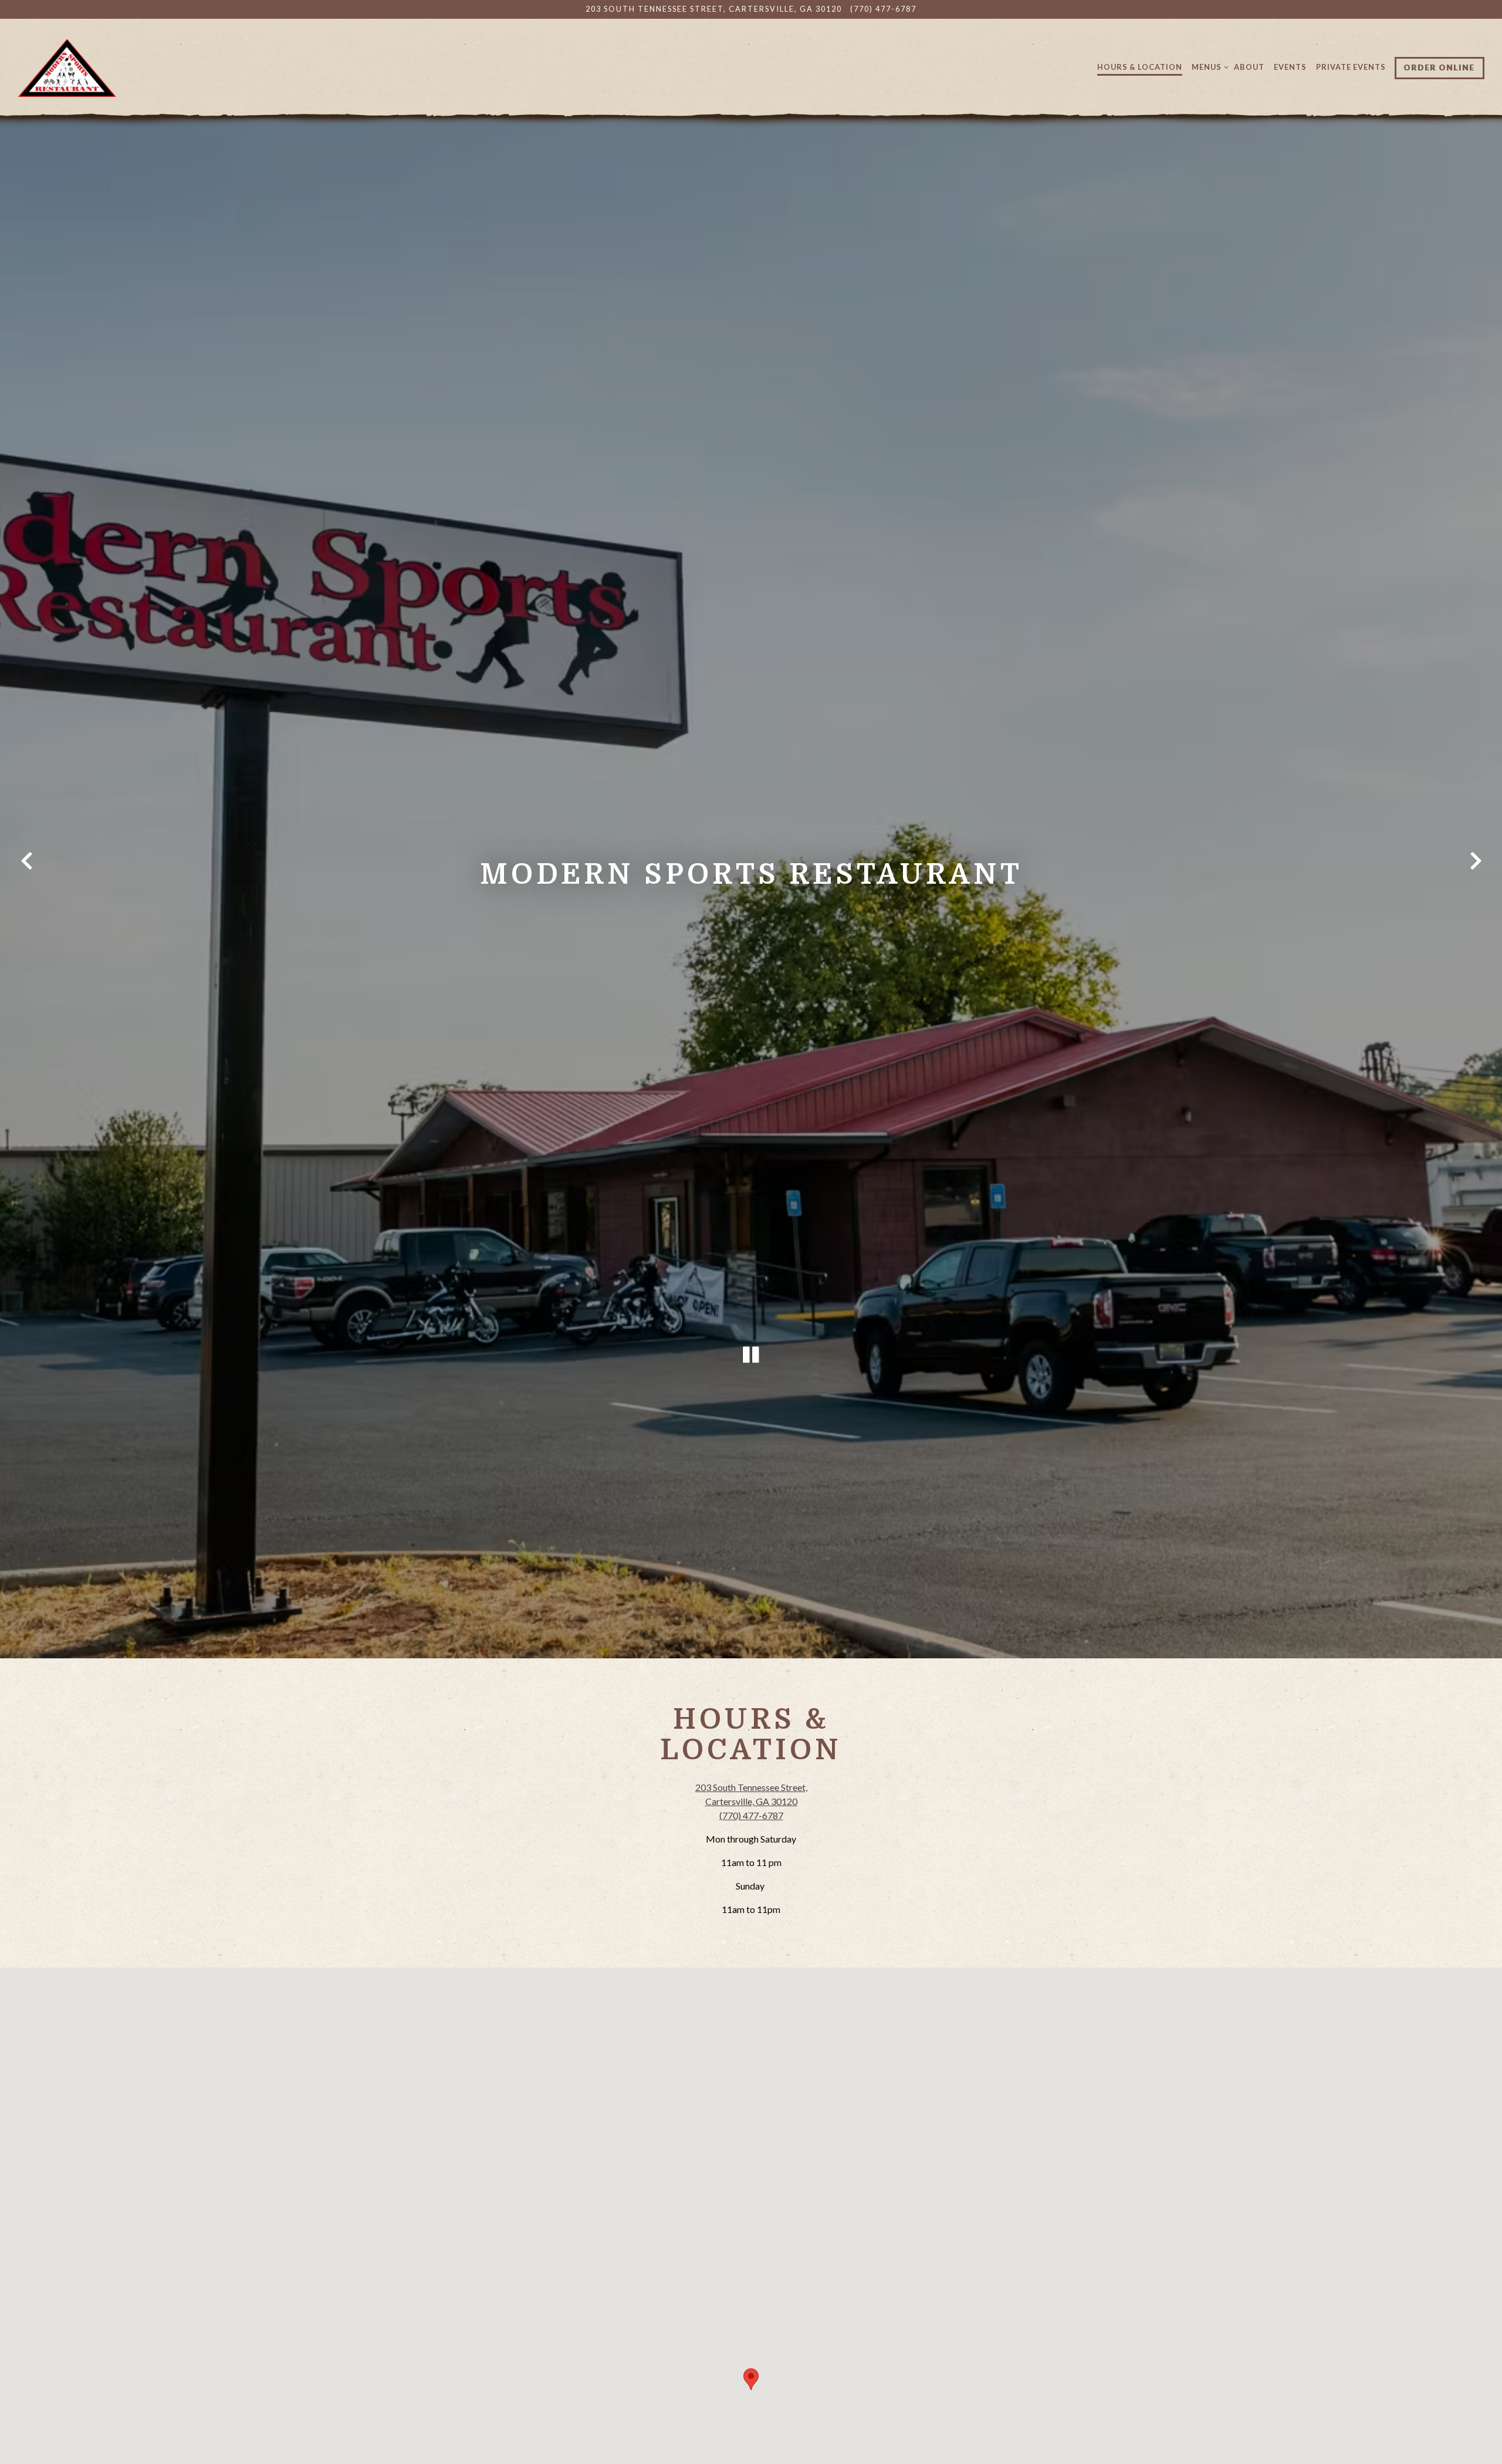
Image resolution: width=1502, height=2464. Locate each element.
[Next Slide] (1476, 864)
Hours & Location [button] (1140, 67)
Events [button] (1290, 67)
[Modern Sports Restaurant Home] (67, 67)
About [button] (1249, 67)
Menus (1208, 67)
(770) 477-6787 (883, 9)
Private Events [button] (1351, 67)
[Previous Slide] (26, 864)
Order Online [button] (1440, 67)
